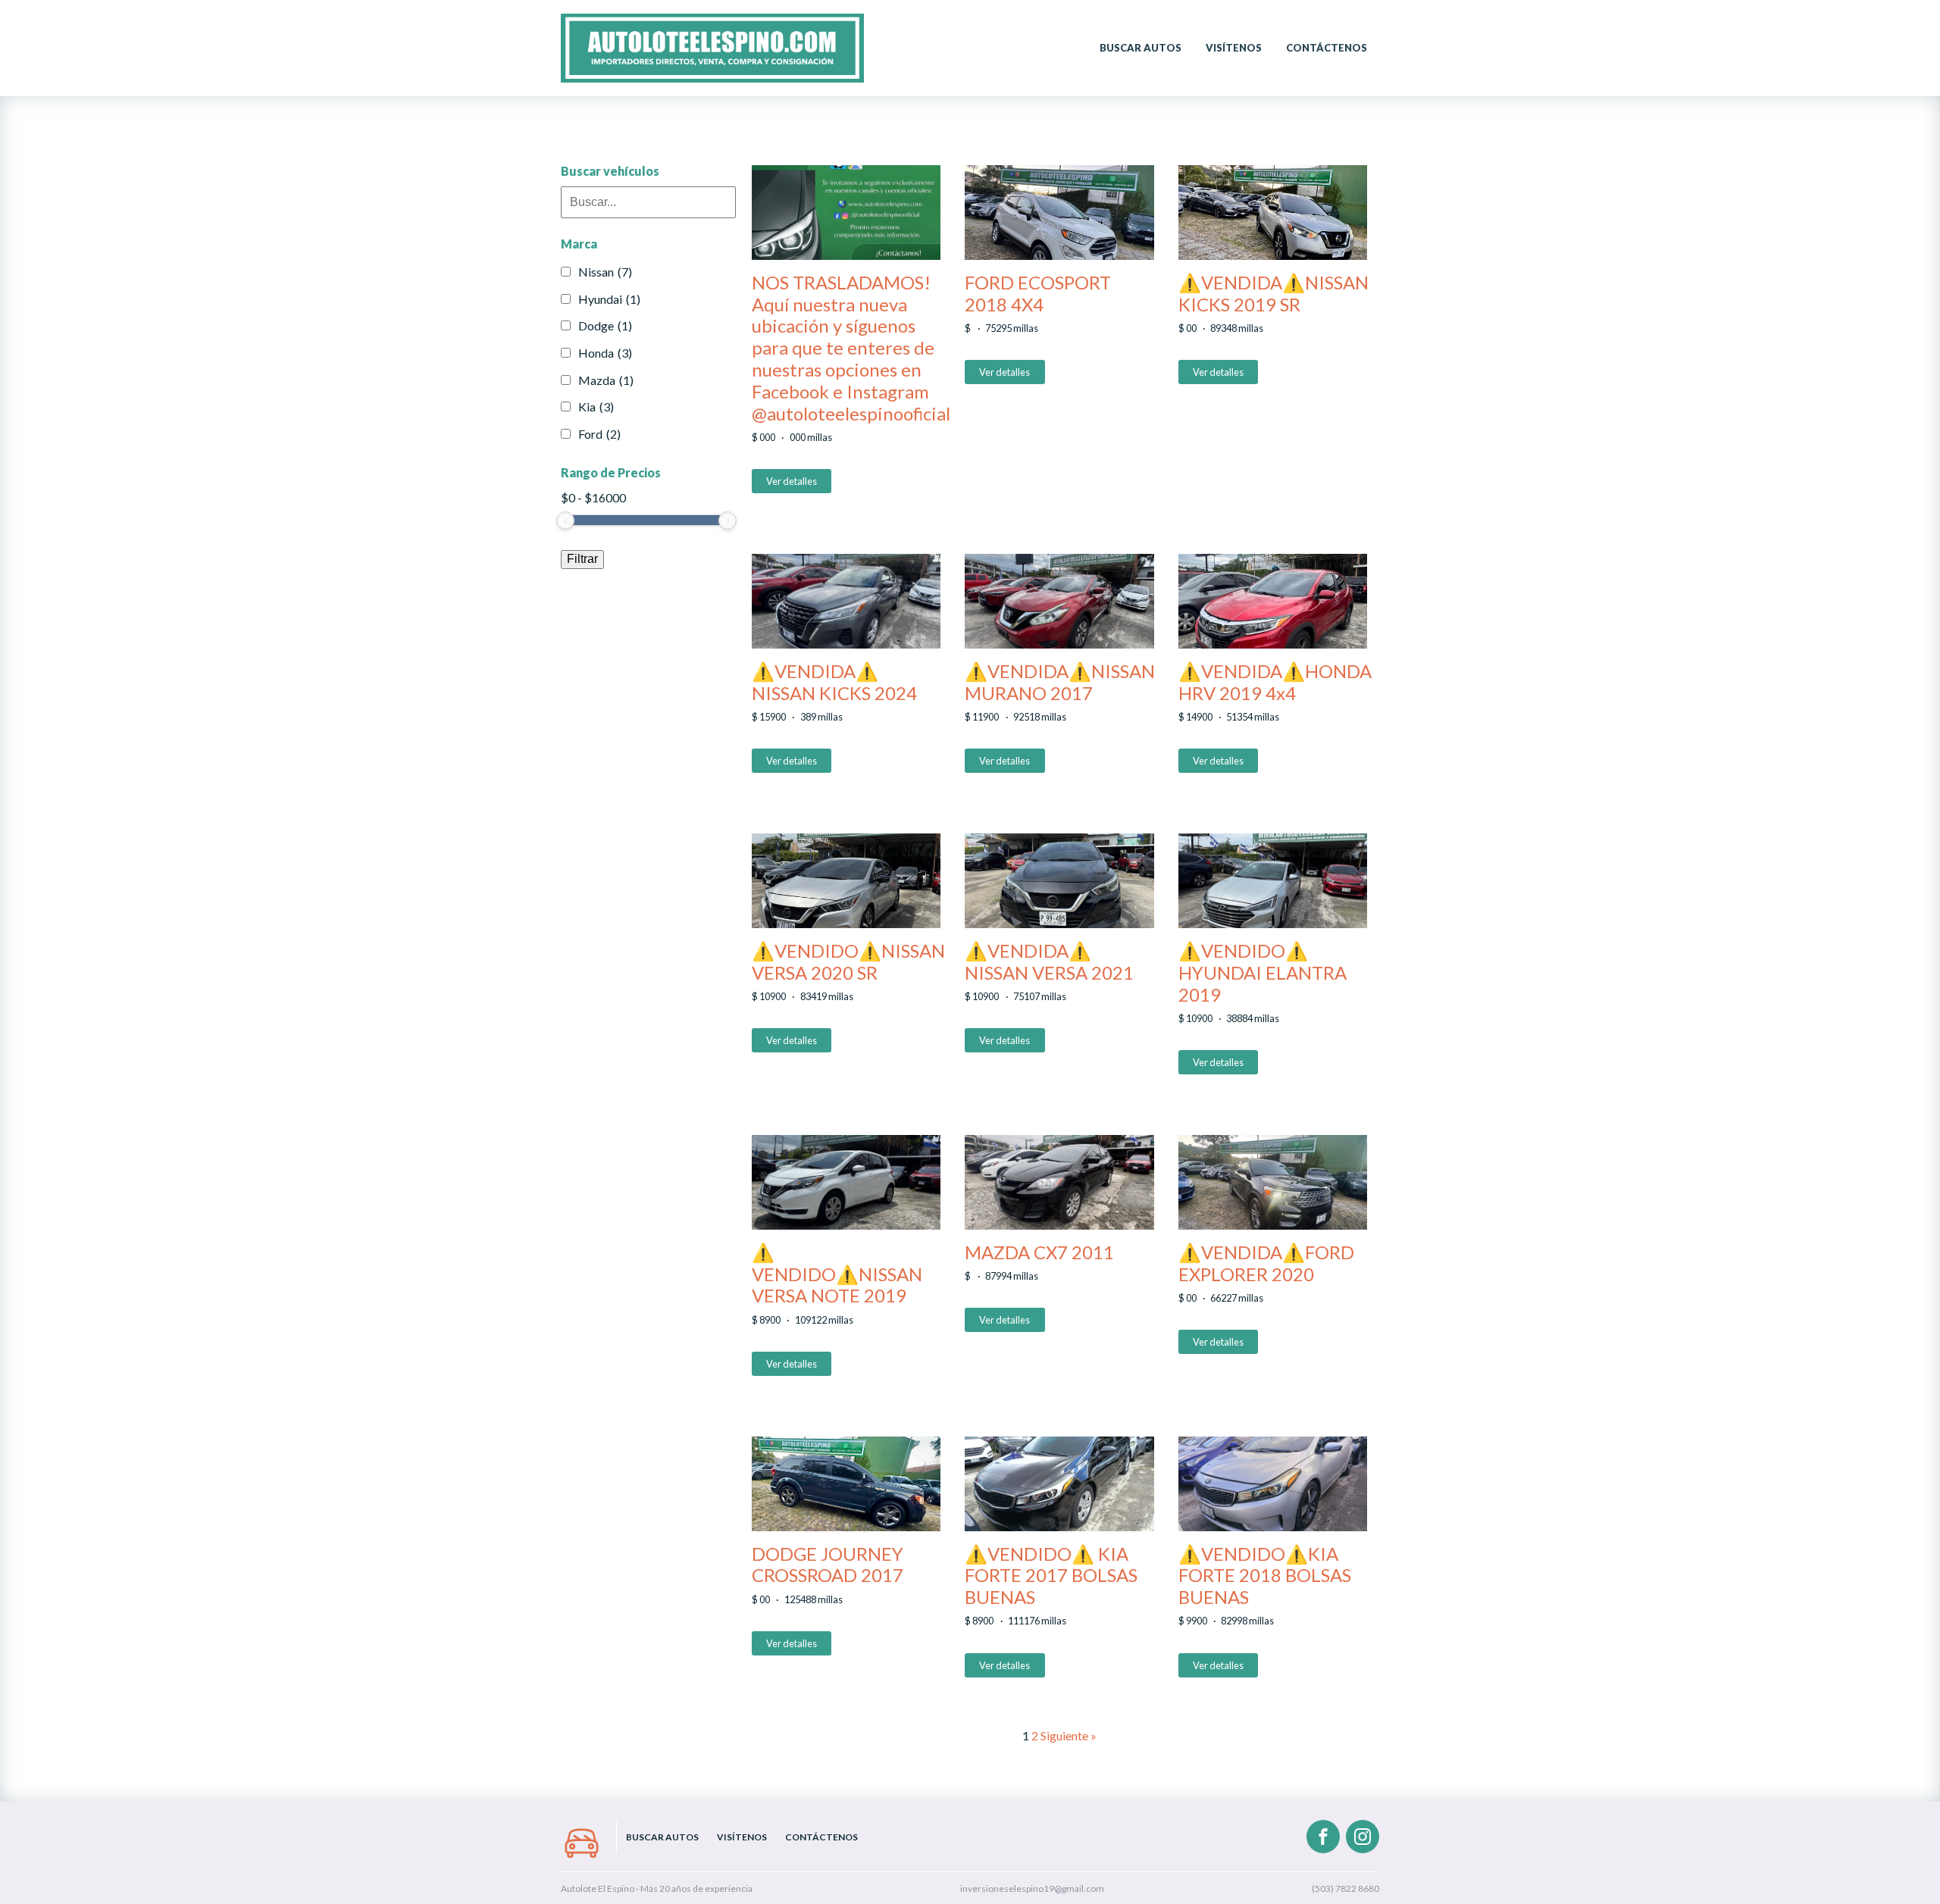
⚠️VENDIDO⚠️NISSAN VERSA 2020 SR (848, 962)
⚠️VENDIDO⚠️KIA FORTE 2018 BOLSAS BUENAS (1265, 1576)
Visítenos (1234, 48)
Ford (599, 434)
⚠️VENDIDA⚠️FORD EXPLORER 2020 (1266, 1263)
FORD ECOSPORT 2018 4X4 (1038, 294)
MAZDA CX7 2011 (1039, 1252)
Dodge (605, 325)
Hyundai (609, 299)
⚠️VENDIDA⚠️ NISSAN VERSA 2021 (1049, 962)
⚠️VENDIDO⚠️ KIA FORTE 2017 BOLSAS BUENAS (1051, 1576)
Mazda (606, 380)
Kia (596, 406)
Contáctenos (1327, 48)
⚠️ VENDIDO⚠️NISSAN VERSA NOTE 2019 (837, 1274)
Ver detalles (792, 481)
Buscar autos (1141, 48)
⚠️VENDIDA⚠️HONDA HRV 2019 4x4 (1275, 682)
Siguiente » (1069, 1735)
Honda (605, 353)
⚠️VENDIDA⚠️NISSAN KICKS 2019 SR (1274, 294)
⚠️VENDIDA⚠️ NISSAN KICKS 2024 (834, 682)
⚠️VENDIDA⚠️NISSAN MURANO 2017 (1060, 682)
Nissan (605, 272)
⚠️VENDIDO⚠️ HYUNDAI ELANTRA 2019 (1263, 973)
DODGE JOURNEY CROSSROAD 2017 (828, 1565)
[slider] (565, 521)
